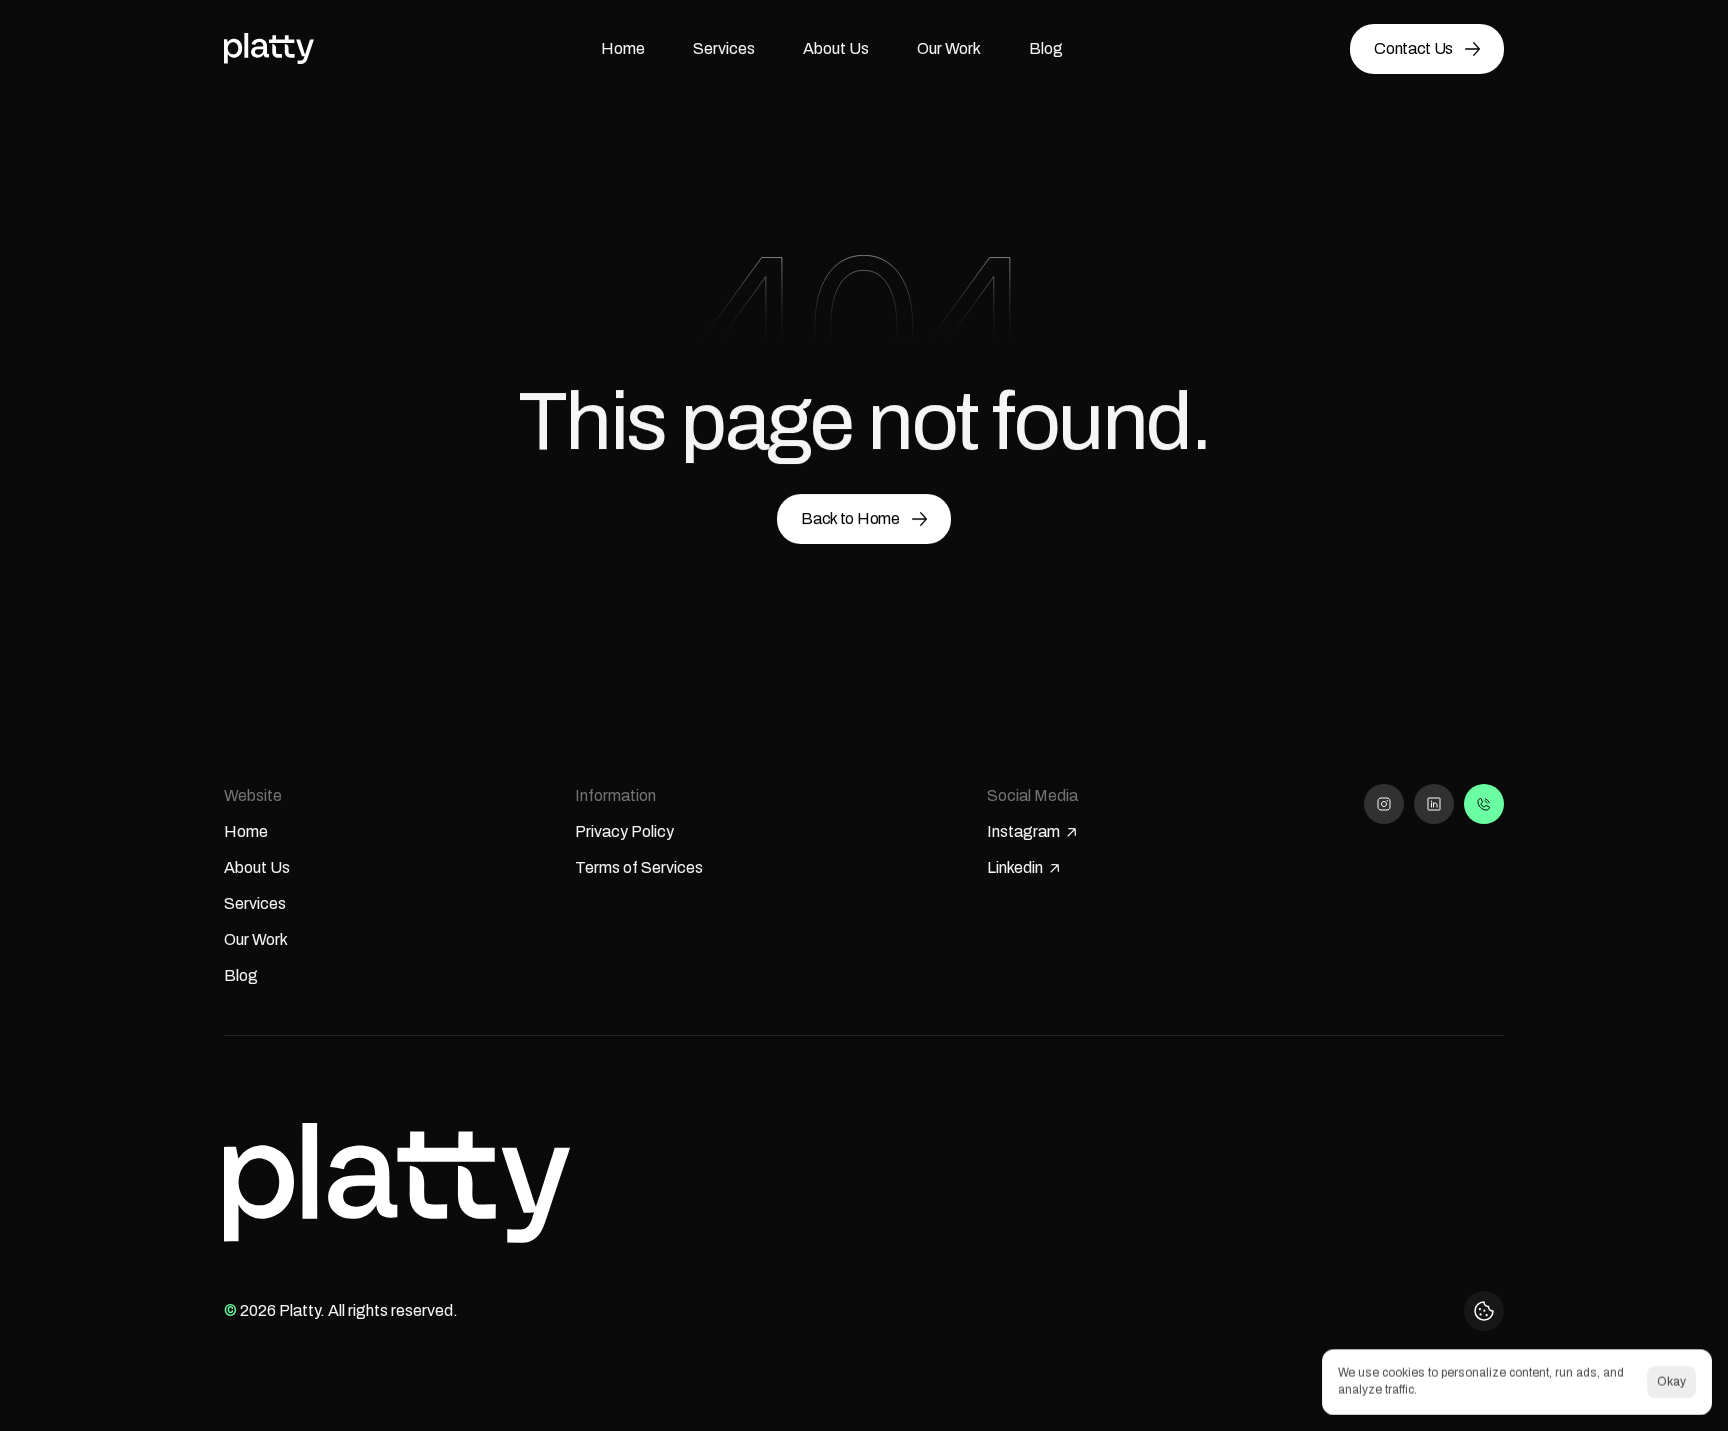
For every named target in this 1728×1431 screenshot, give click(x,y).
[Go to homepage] (269, 48)
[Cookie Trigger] (1484, 1311)
